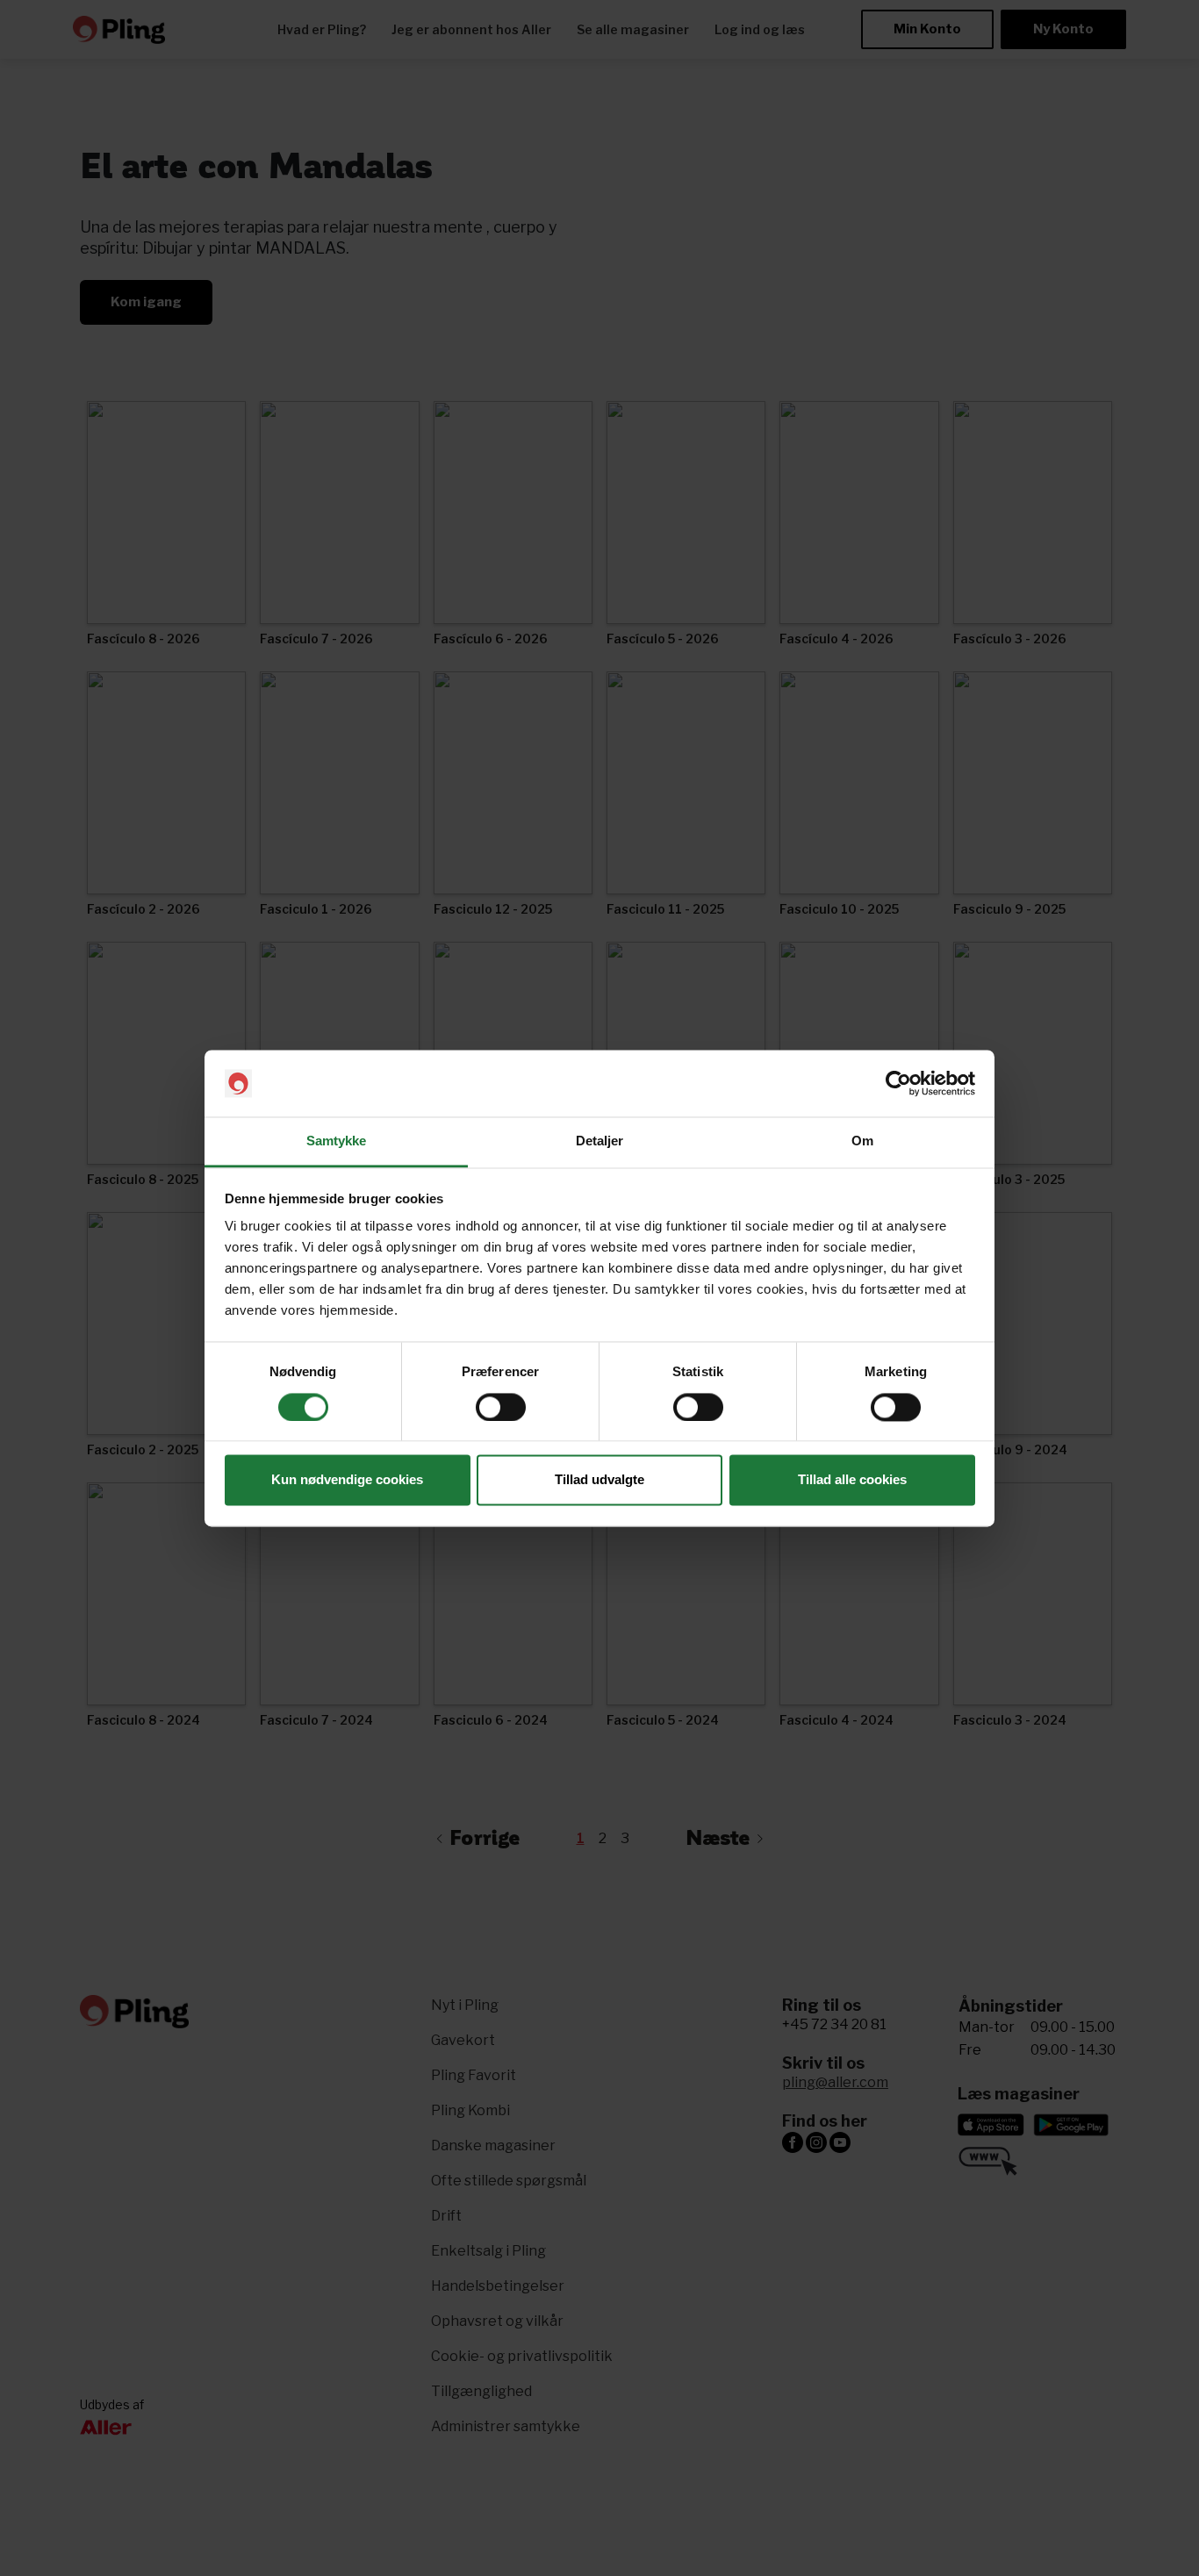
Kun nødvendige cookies (347, 1480)
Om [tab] (862, 1141)
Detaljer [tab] (600, 1141)
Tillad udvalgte (599, 1480)
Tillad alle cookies (852, 1480)
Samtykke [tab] (337, 1141)
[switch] (501, 1407)
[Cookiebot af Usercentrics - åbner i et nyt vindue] (898, 1083)
